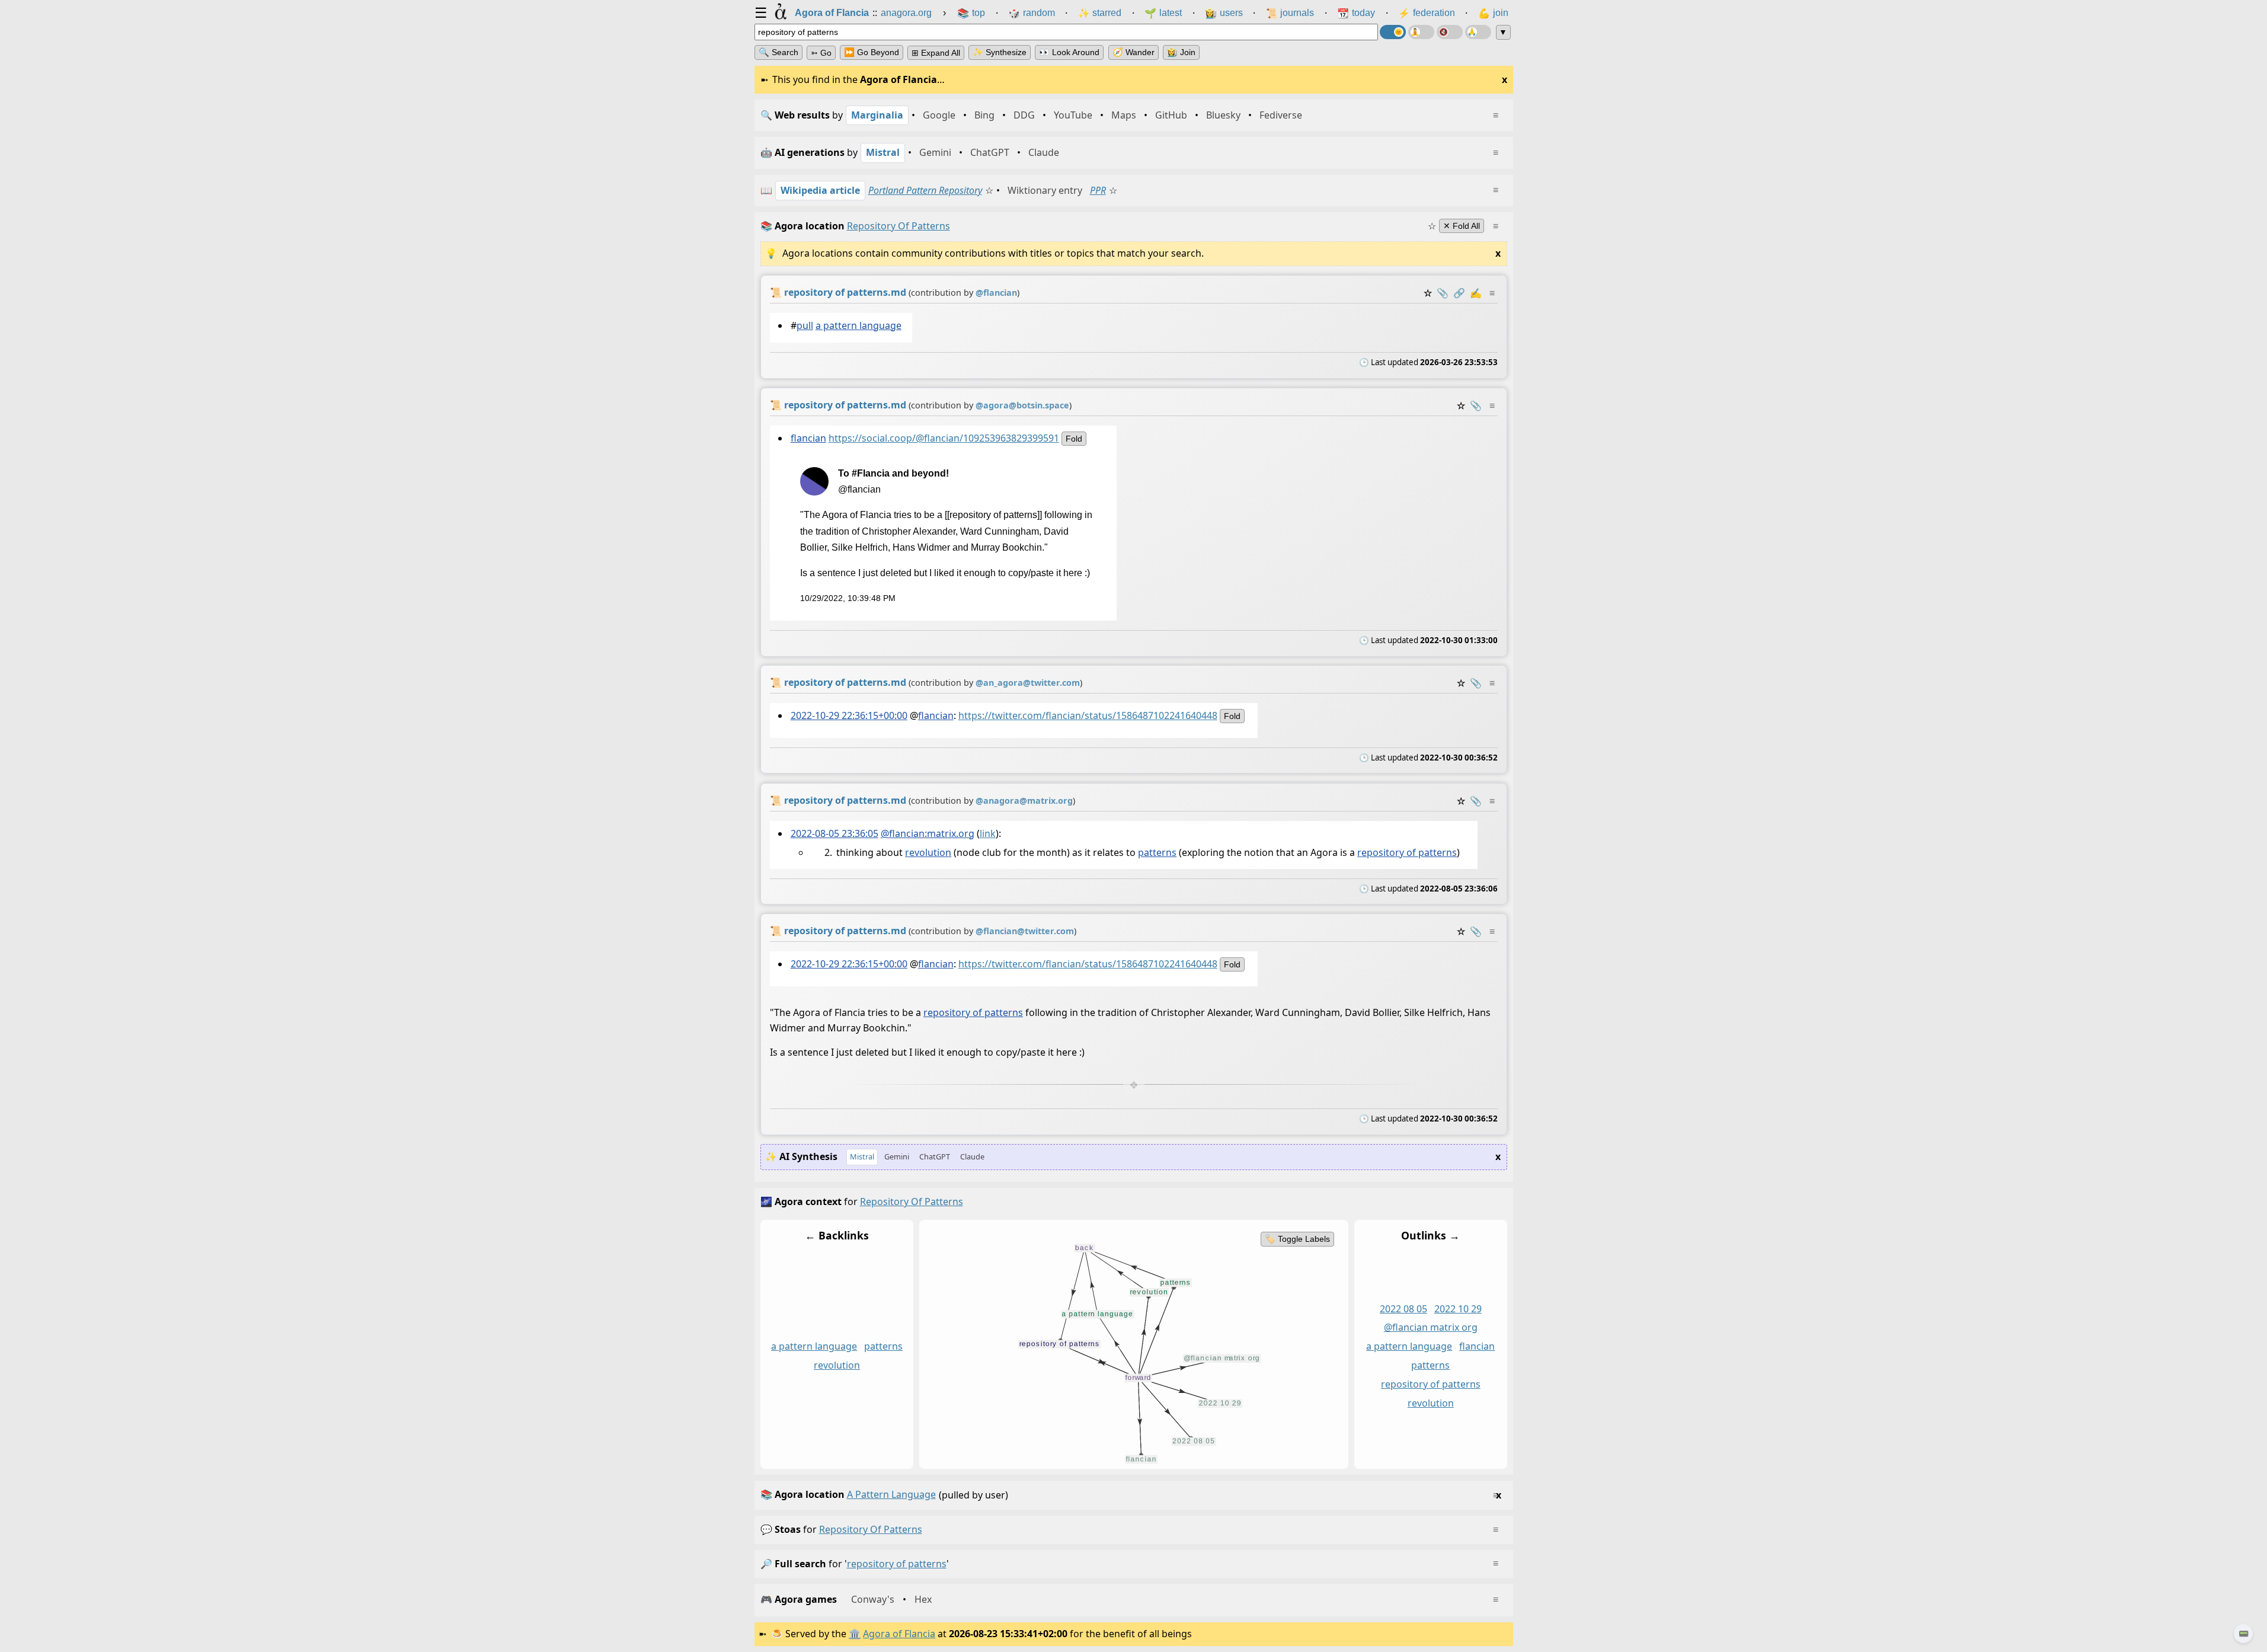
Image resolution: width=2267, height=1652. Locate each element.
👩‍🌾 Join (1181, 52)
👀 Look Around (1069, 52)
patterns (1157, 852)
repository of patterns (1407, 852)
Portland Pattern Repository (925, 190)
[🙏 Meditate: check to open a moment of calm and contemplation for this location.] (1478, 32)
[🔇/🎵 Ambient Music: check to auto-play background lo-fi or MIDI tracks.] (1450, 32)
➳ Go (821, 53)
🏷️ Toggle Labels (1297, 1239)
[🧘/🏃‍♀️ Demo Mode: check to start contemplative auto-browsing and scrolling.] (1421, 32)
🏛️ (855, 1634)
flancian (808, 437)
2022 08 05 (1403, 1309)
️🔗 (1459, 293)
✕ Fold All (1462, 226)
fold (1073, 438)
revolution (928, 852)
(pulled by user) (1131, 1495)
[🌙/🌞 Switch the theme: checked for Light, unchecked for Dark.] (1393, 32)
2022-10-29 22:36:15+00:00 (848, 715)
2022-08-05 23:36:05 (834, 833)
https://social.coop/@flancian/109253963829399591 (943, 437)
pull (804, 325)
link (987, 833)
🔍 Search (778, 52)
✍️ (1476, 293)
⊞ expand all (936, 53)
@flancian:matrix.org (927, 833)
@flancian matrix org (1430, 1328)
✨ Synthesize (1000, 52)
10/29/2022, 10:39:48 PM (847, 598)
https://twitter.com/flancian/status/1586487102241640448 (1087, 715)
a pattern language (858, 325)
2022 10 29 (1457, 1309)
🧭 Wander (1133, 52)
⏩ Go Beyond (872, 52)
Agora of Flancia (899, 1634)
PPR (1098, 190)
